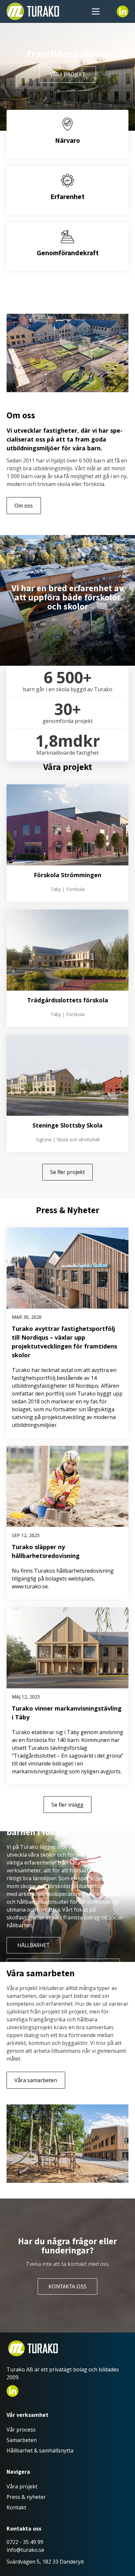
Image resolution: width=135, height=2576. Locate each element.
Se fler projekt (67, 1172)
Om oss (24, 506)
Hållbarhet (33, 1945)
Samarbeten (22, 2440)
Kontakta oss (67, 2286)
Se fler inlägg (67, 1805)
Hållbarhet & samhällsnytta (40, 2451)
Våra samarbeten (36, 2080)
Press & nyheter (26, 2497)
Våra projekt (67, 75)
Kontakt (16, 2507)
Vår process (21, 2430)
